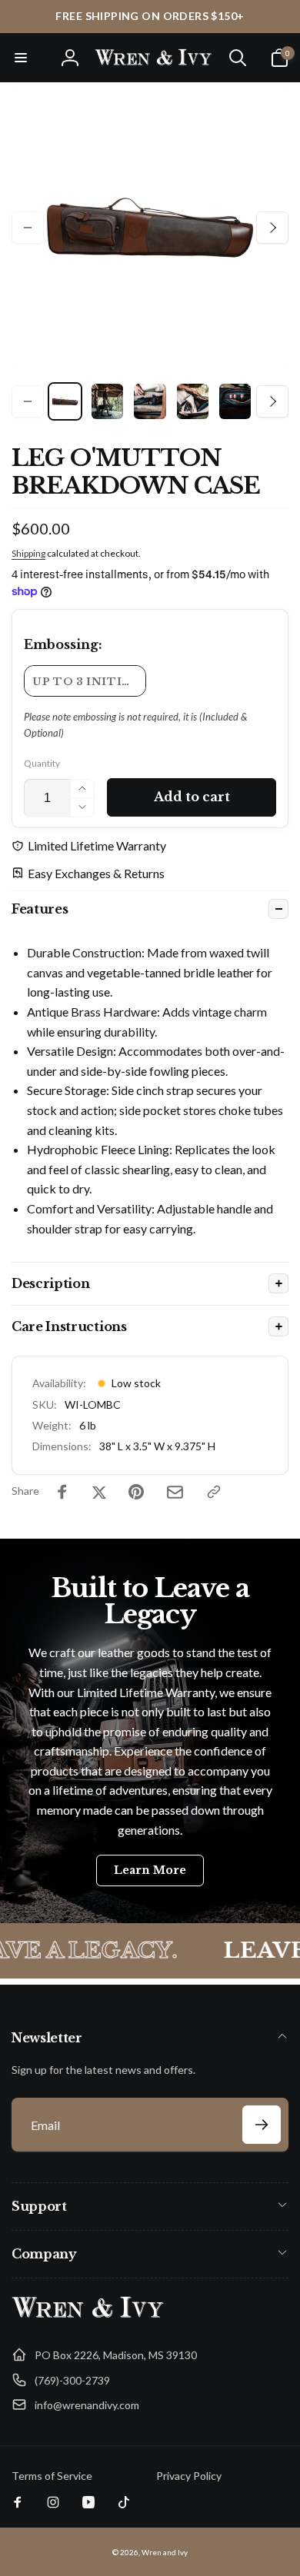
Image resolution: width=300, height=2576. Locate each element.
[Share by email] (175, 1492)
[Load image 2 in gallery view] (107, 401)
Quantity (42, 763)
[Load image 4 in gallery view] (193, 401)
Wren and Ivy (165, 2552)
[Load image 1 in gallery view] (65, 401)
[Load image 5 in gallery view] (235, 401)
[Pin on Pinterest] (136, 1492)
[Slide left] (28, 228)
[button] (21, 58)
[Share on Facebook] (62, 1492)
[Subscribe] (262, 2125)
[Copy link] (214, 1492)
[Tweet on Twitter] (99, 1492)
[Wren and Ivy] (88, 2318)
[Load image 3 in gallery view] (150, 401)
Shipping (28, 553)
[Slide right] (272, 228)
